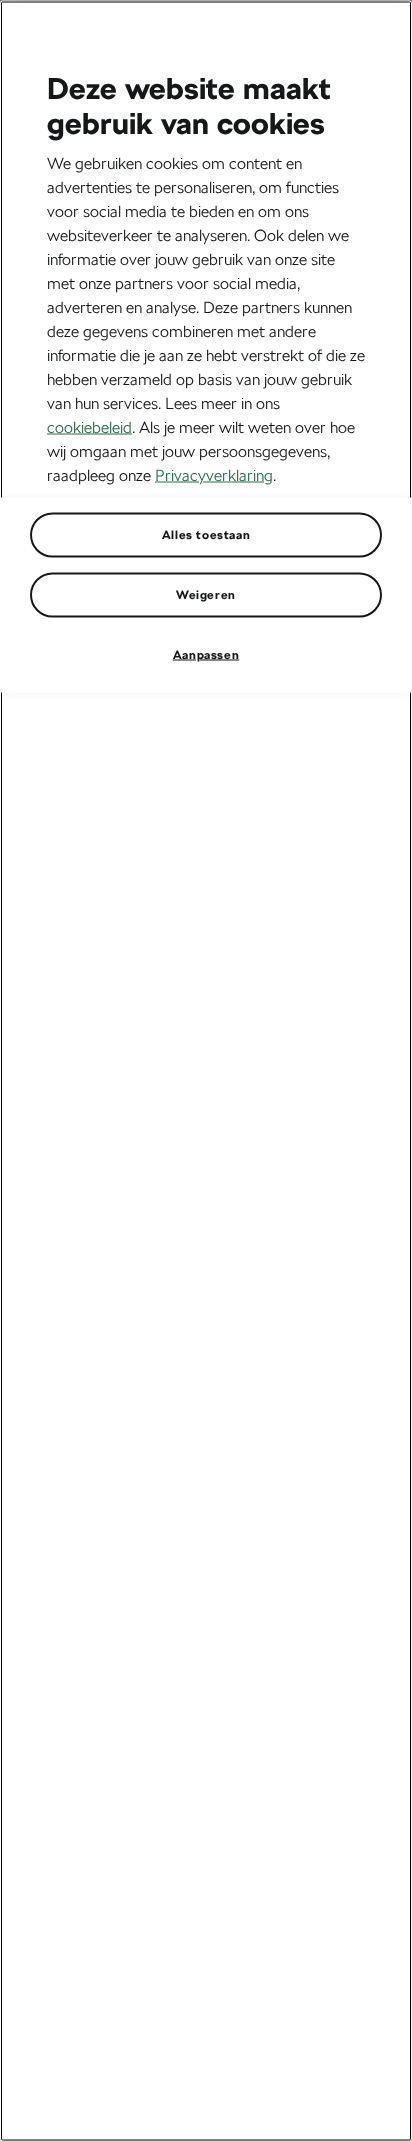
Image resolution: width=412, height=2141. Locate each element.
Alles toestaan (206, 534)
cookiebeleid (89, 426)
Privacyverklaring (214, 474)
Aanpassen (206, 654)
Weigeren (206, 594)
